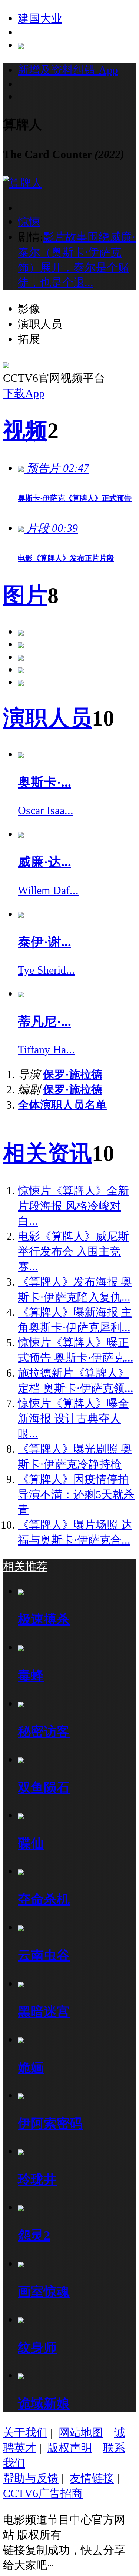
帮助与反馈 (31, 2478)
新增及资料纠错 (68, 70)
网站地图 (81, 2432)
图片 (25, 596)
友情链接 (92, 2478)
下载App (24, 393)
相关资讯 (47, 1153)
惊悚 (29, 222)
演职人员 (47, 718)
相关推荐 (25, 1566)
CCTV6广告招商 (43, 2493)
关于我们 (25, 2432)
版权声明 (70, 2448)
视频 (25, 431)
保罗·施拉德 (73, 1074)
